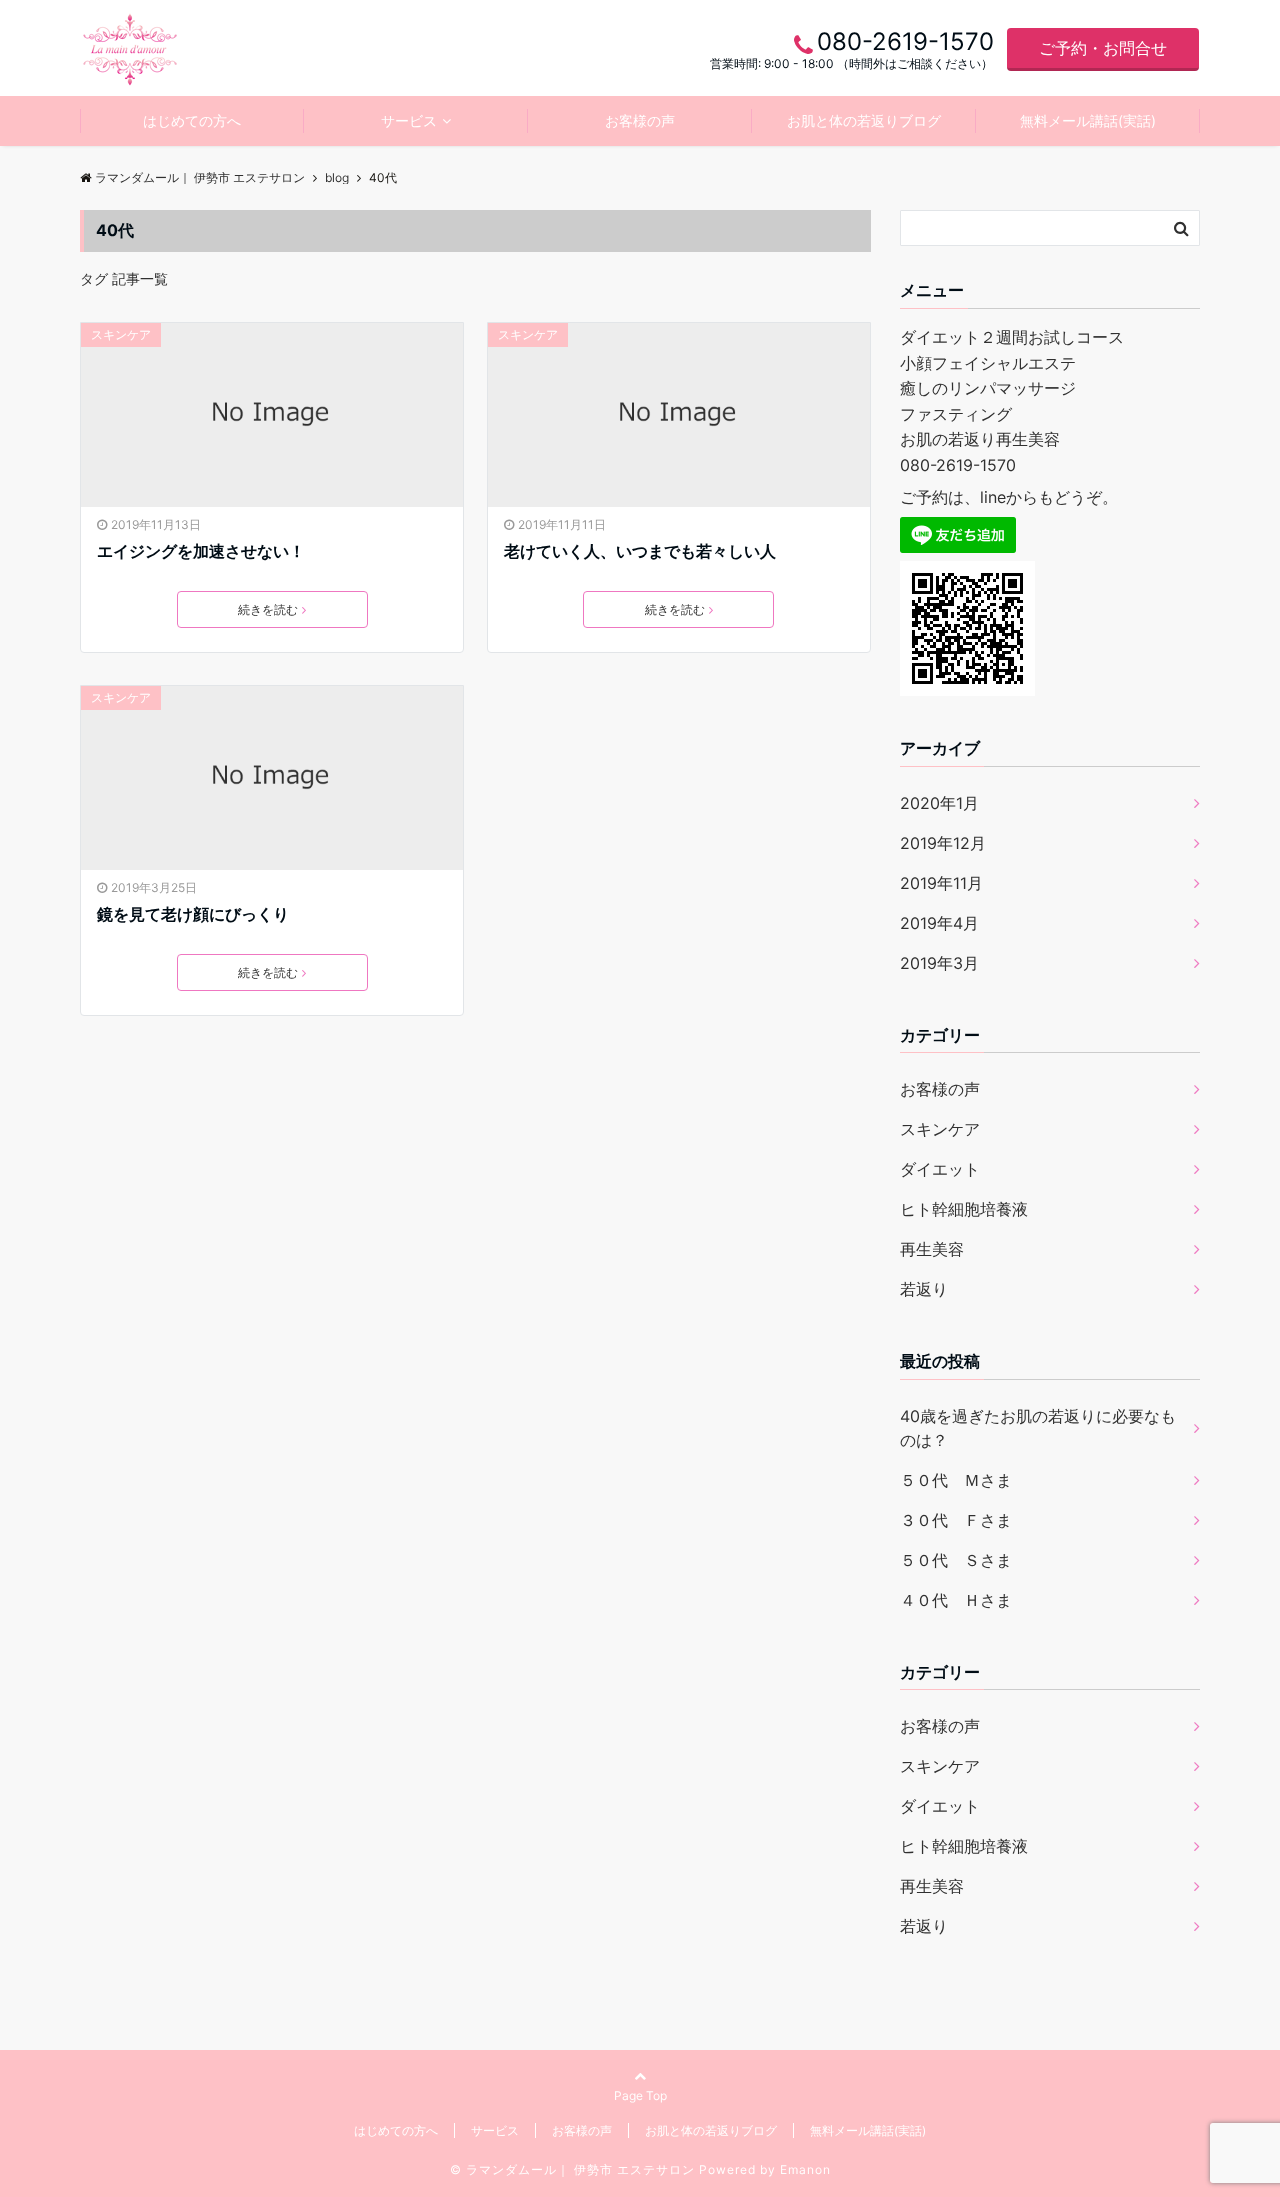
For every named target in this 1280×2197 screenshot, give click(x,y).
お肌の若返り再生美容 (980, 439)
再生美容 (932, 1249)
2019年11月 (941, 883)
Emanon (805, 2169)
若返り (924, 1289)
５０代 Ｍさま (956, 1480)
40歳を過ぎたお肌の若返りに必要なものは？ (1038, 1428)
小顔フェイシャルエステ (988, 363)
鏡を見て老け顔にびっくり (193, 914)
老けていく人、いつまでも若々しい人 (640, 551)
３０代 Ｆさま (956, 1520)
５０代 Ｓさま (956, 1560)
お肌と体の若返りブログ (864, 120)
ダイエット (940, 1169)
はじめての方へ (192, 120)
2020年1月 (939, 803)
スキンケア (121, 334)
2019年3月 (939, 963)
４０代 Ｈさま (956, 1600)
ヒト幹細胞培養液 (964, 1209)
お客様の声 (640, 120)
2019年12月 (943, 843)
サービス (409, 120)
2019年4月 (939, 923)
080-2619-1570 (958, 465)
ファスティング (956, 414)
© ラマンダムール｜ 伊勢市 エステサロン (572, 2169)
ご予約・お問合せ (1103, 48)
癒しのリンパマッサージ (988, 388)
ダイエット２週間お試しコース (1012, 337)
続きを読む (268, 609)
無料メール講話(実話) (1088, 120)
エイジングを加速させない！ (201, 551)
